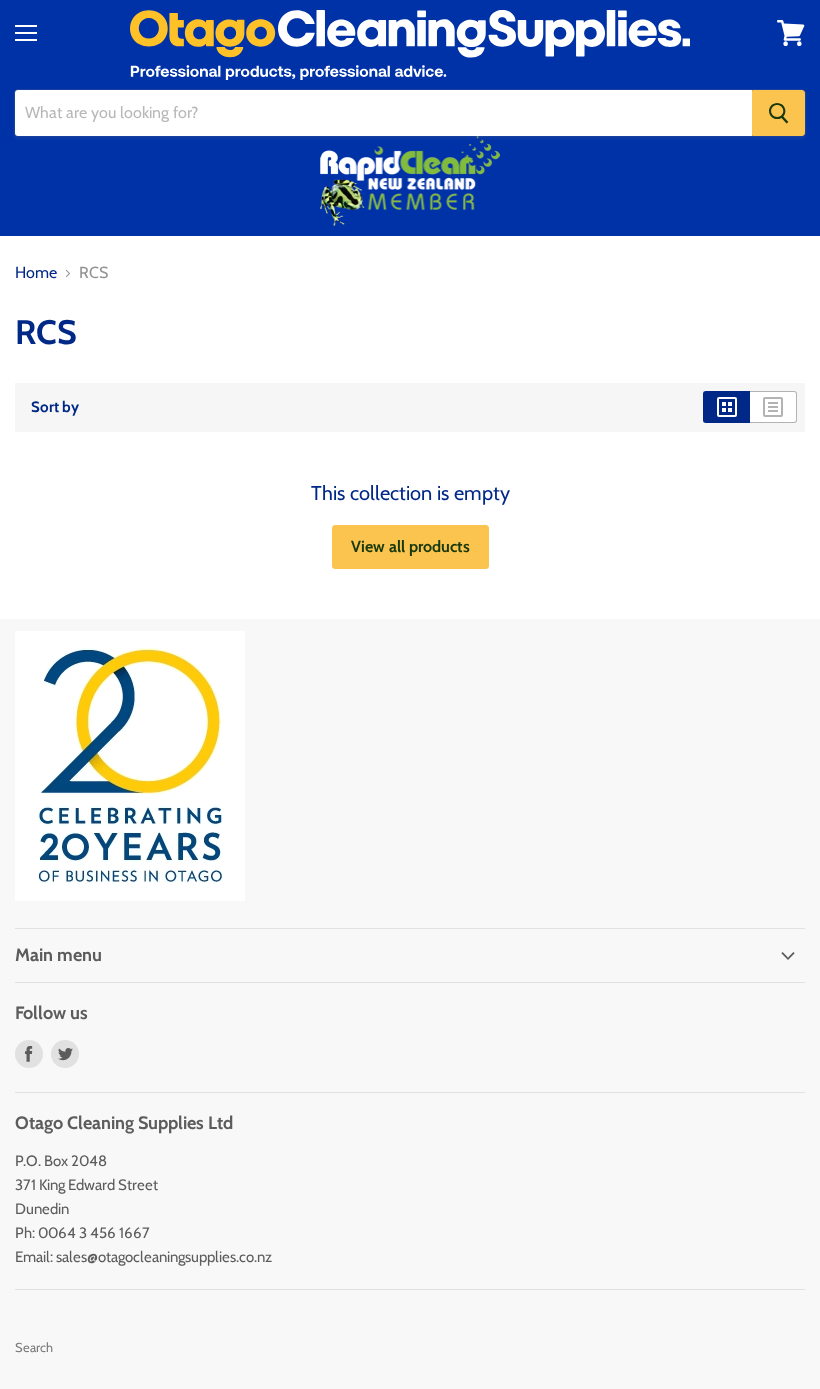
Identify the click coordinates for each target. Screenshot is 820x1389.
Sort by (55, 407)
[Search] (778, 113)
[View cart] (791, 33)
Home (36, 273)
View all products (410, 546)
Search (34, 1347)
